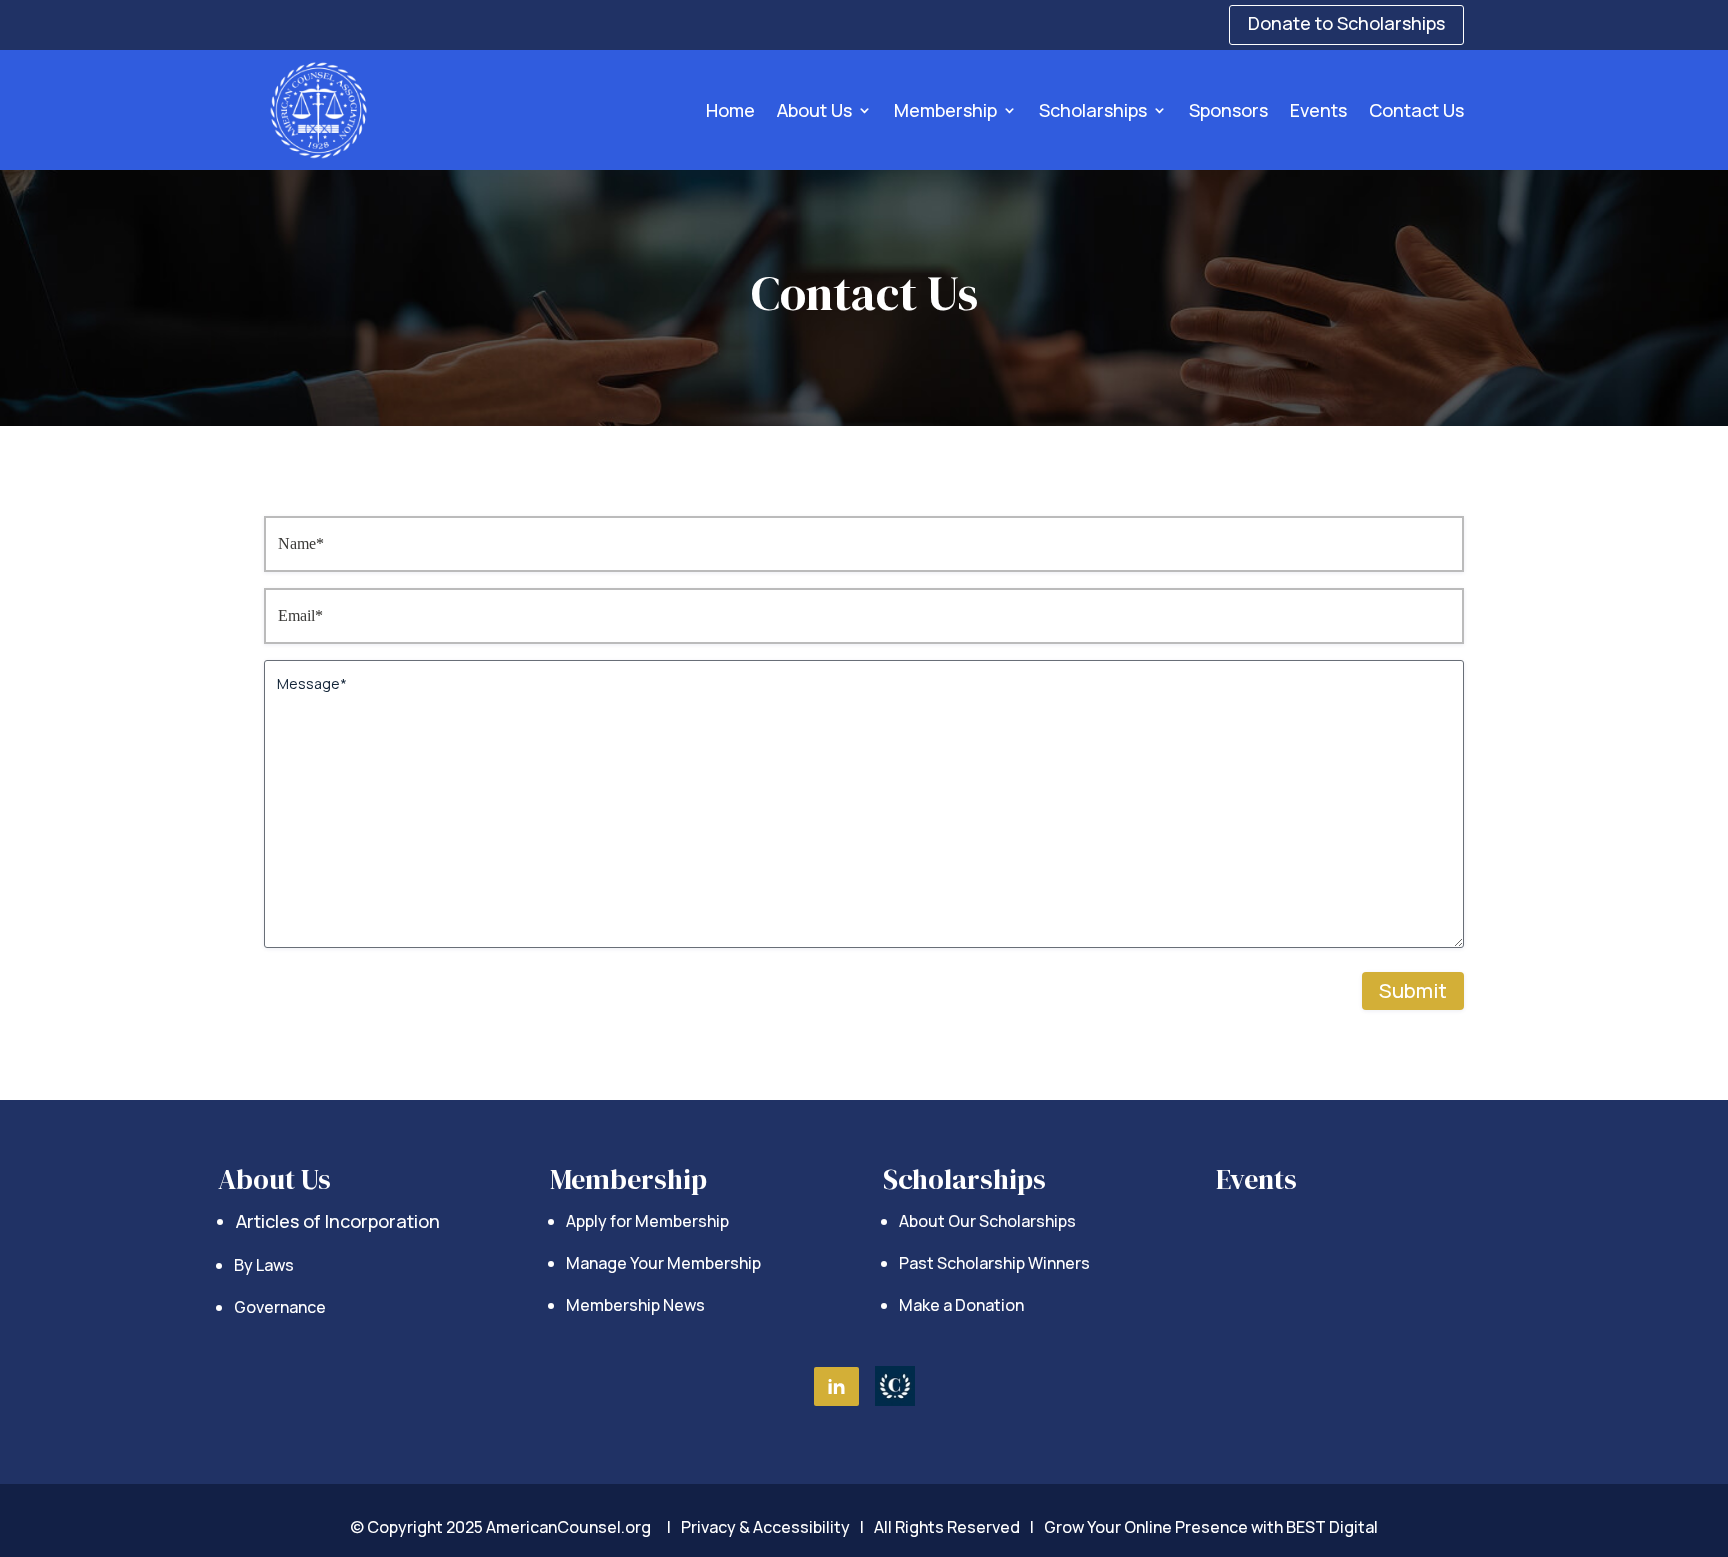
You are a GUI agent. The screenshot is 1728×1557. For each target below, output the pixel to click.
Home (730, 110)
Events (1318, 110)
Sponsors (1228, 110)
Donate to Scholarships (1346, 23)
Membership (945, 110)
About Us (814, 110)
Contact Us (1416, 110)
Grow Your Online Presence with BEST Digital (1211, 1527)
